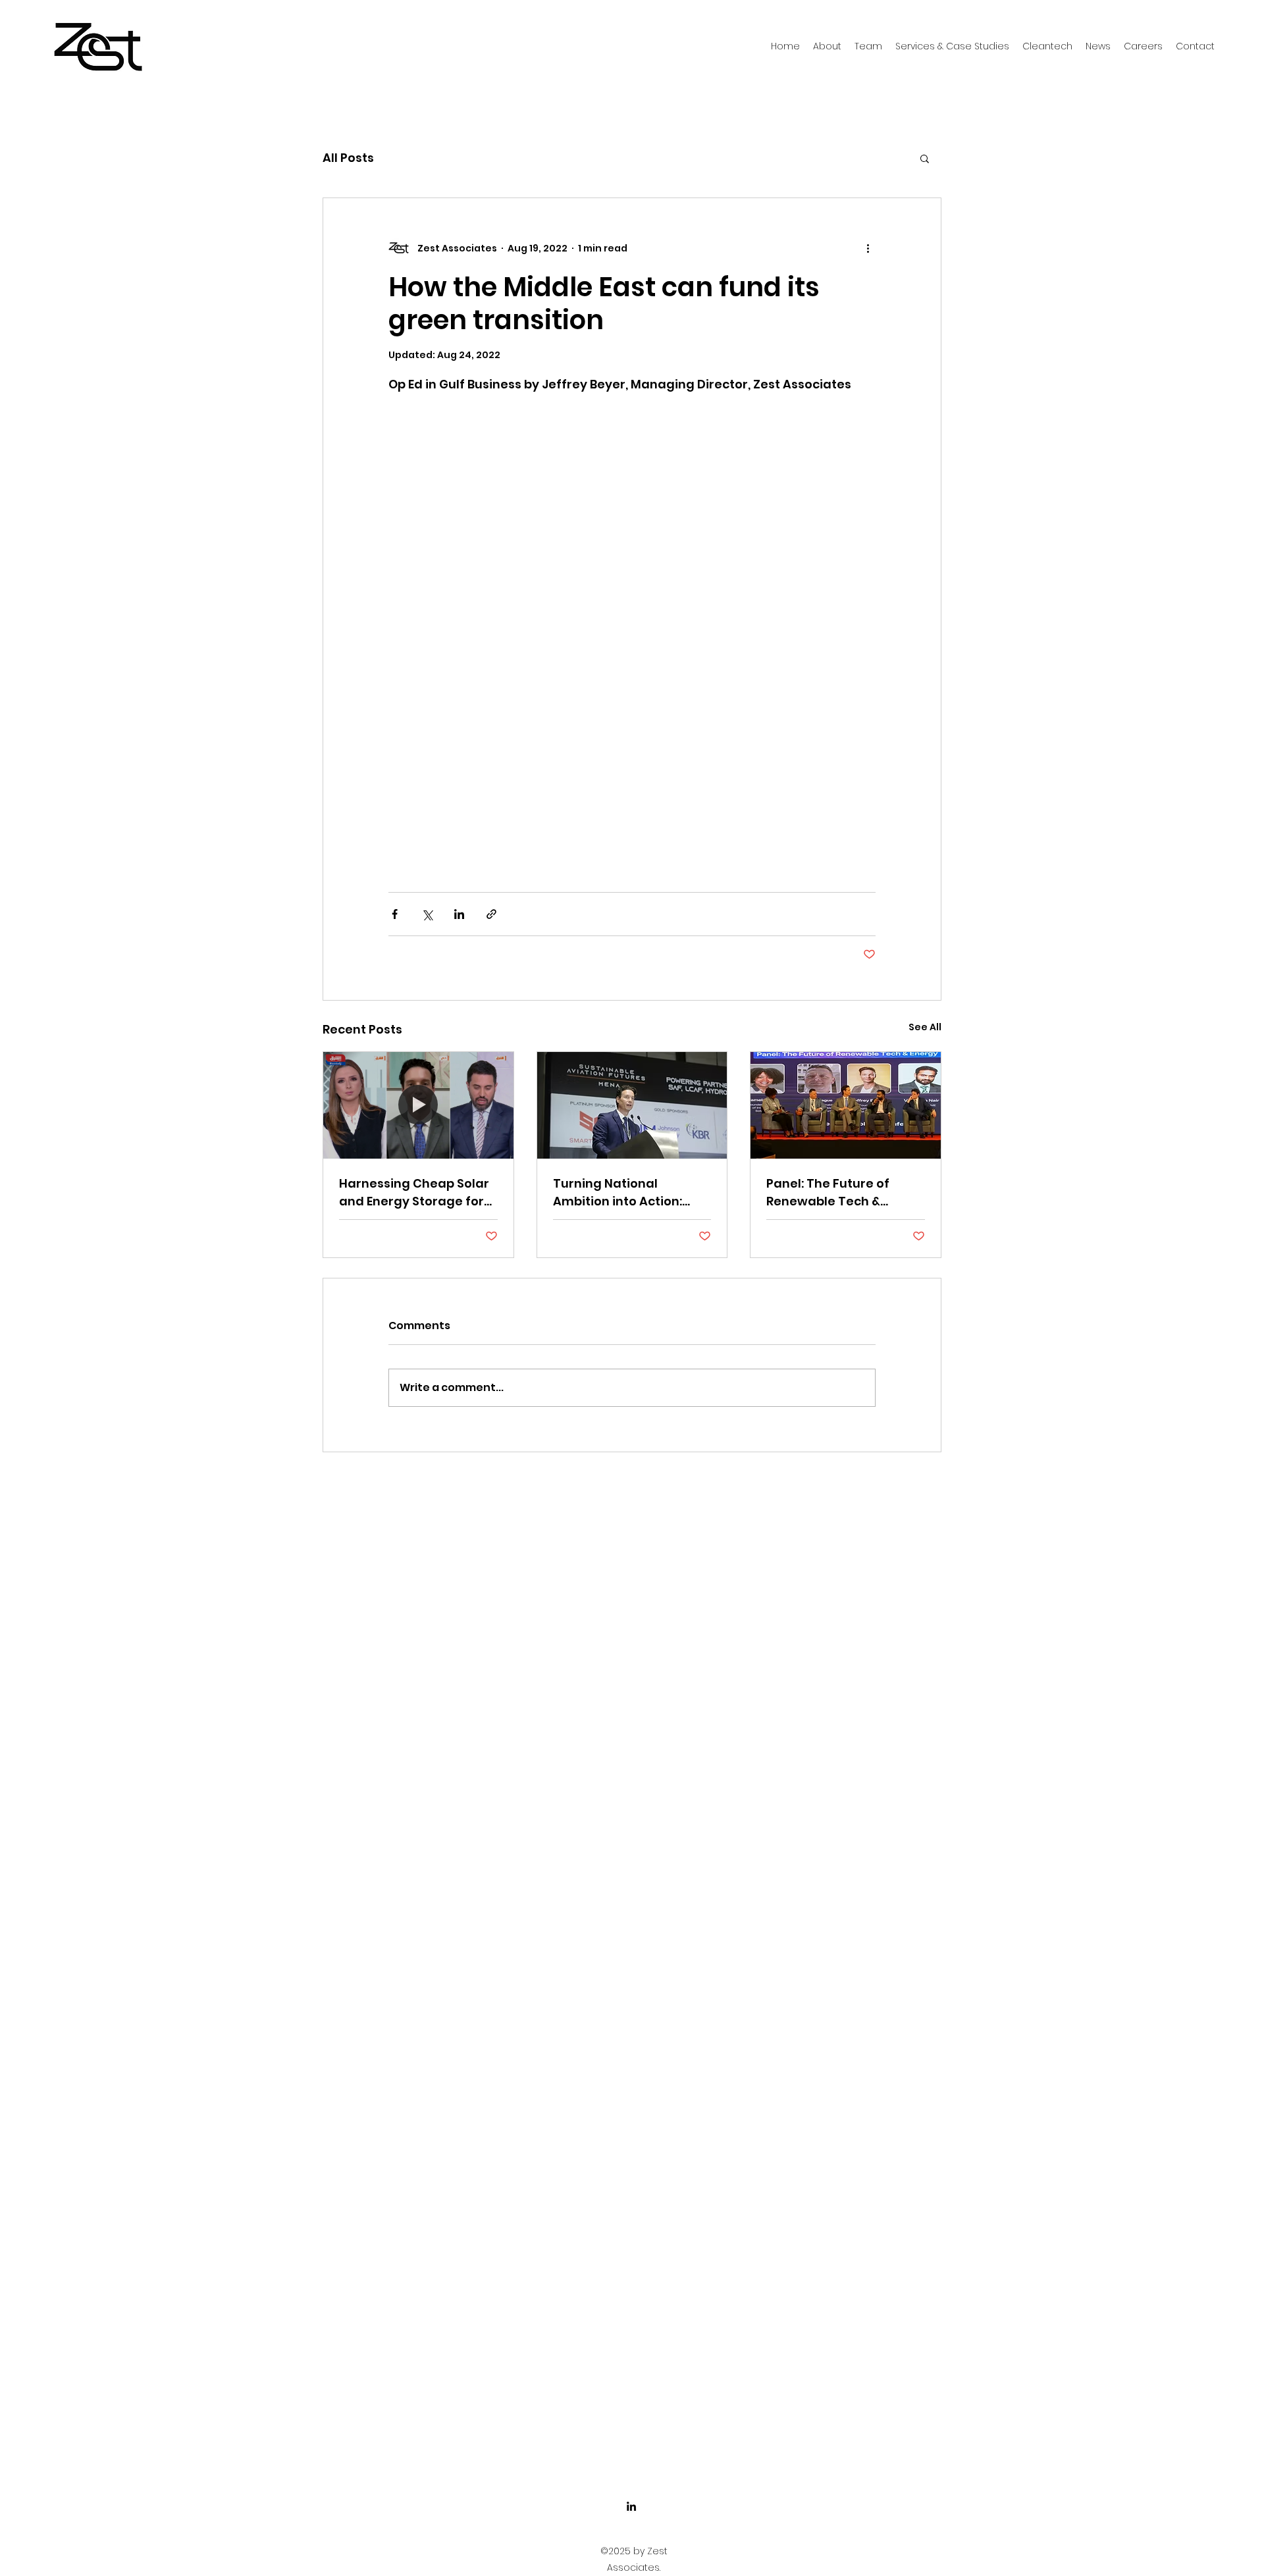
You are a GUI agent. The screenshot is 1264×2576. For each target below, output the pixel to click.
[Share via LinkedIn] (459, 914)
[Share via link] (491, 914)
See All (925, 1027)
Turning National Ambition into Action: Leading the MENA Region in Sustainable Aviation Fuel (631, 1193)
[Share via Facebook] (395, 914)
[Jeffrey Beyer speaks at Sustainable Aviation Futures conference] (632, 1105)
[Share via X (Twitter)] (427, 914)
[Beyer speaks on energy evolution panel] (846, 1105)
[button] (925, 158)
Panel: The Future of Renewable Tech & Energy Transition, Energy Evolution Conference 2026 (845, 1193)
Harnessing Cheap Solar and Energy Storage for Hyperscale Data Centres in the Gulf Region (417, 1193)
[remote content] (632, 627)
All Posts (348, 158)
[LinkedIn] (631, 2506)
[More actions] (868, 248)
